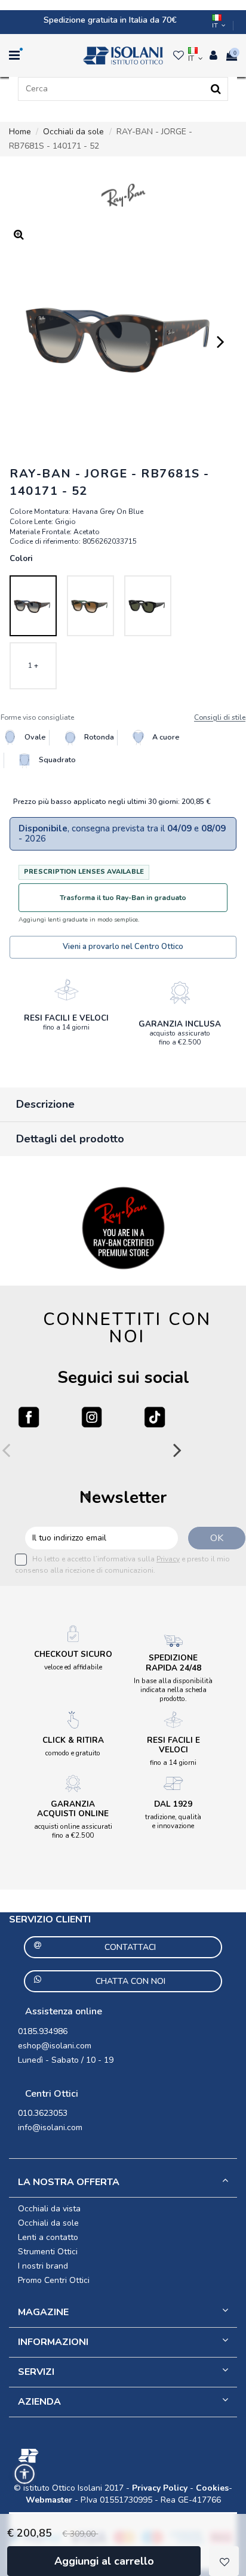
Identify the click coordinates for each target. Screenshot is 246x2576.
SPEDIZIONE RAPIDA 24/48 (173, 1663)
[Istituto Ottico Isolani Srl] (123, 56)
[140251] (90, 606)
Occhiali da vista (49, 2209)
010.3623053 (43, 2113)
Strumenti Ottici (48, 2252)
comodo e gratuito (73, 1753)
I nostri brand (43, 2266)
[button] (24, 2474)
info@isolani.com (50, 2127)
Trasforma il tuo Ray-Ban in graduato (123, 898)
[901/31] (148, 606)
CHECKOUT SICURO (73, 1654)
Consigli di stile (220, 718)
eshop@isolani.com (55, 2046)
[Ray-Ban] (123, 195)
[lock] (66, 990)
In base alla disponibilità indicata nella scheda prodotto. (173, 1690)
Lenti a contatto (48, 2237)
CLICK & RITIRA (73, 1740)
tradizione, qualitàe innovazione (173, 1821)
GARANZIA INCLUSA (180, 1024)
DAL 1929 (173, 1804)
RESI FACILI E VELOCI (66, 1018)
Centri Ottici (52, 2094)
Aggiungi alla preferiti (224, 2561)
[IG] (92, 1417)
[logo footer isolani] (123, 2456)
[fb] (29, 1417)
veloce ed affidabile (73, 1667)
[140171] (33, 606)
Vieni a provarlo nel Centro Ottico (123, 947)
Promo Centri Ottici (54, 2280)
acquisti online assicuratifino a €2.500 (73, 1831)
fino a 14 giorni (66, 1027)
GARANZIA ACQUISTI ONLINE (73, 1809)
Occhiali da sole (48, 2223)
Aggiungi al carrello (104, 2561)
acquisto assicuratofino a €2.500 (180, 1038)
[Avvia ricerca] (216, 89)
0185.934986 (43, 2031)
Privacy (168, 1559)
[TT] (155, 1417)
